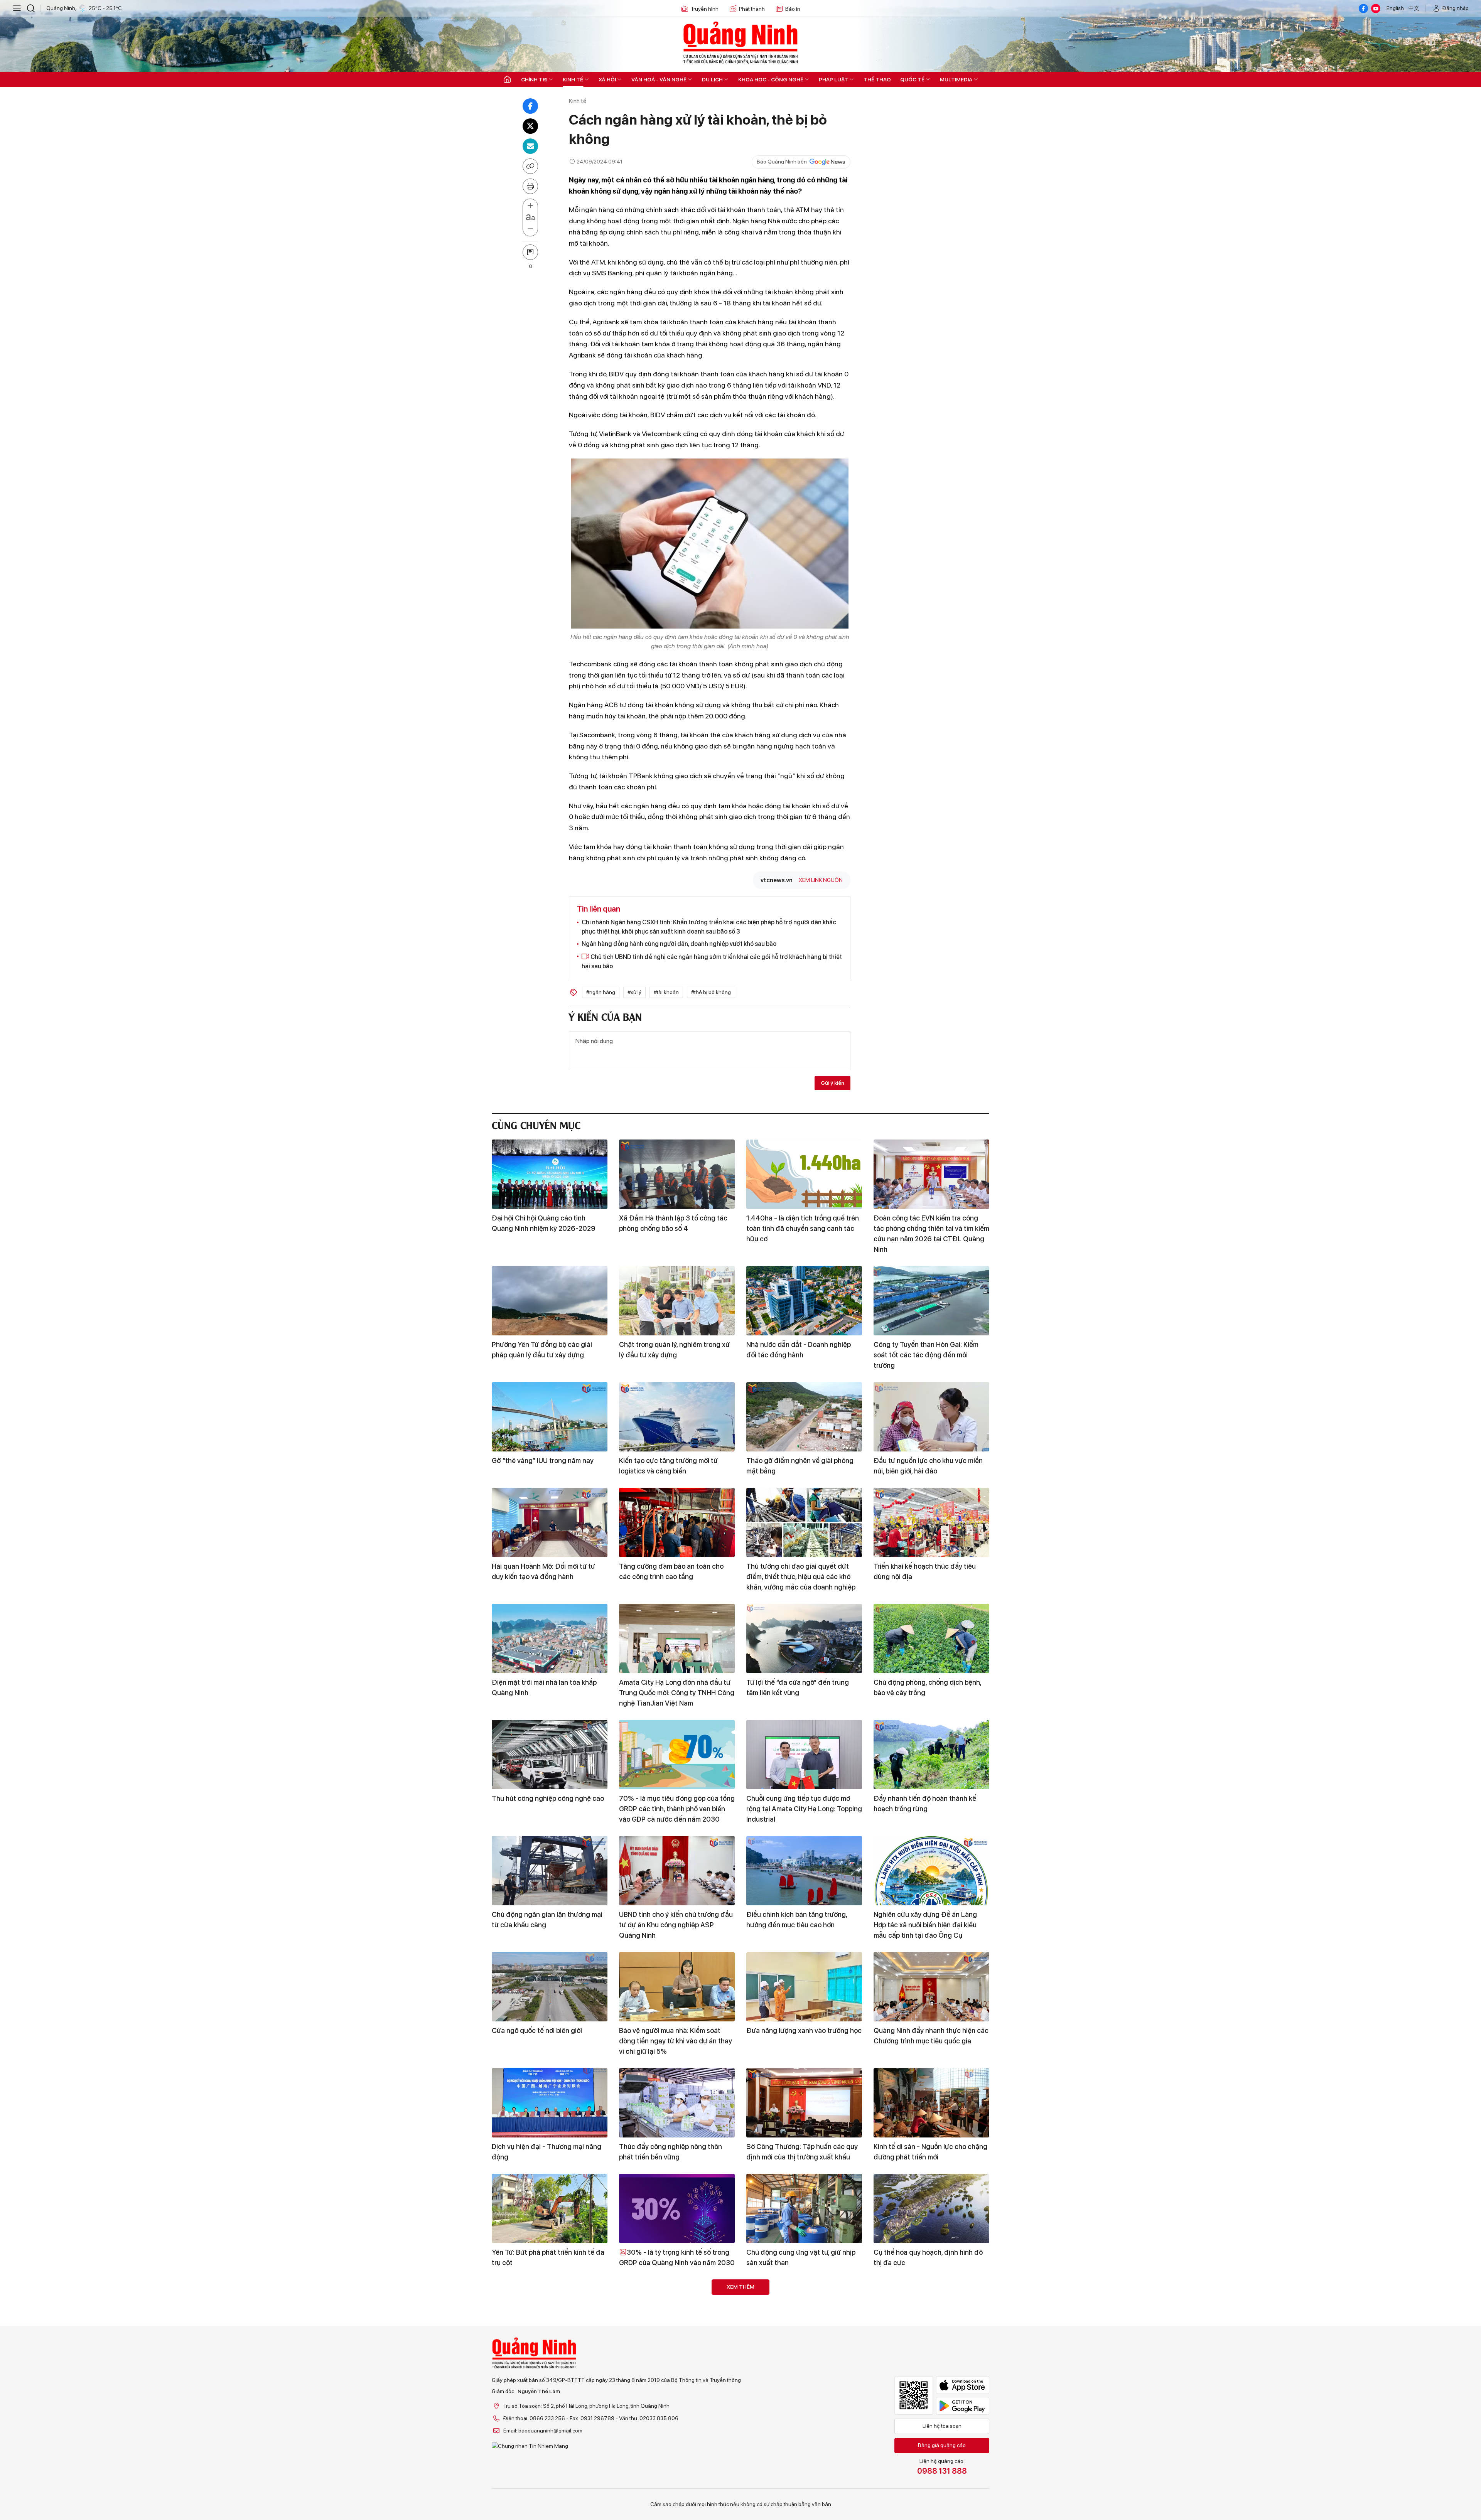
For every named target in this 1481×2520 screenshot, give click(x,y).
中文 (1414, 8)
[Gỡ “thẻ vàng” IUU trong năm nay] (550, 1417)
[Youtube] (1376, 8)
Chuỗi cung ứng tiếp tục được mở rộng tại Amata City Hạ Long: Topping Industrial (804, 1809)
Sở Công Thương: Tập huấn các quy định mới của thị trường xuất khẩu (802, 2152)
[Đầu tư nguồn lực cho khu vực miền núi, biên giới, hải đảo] (931, 1417)
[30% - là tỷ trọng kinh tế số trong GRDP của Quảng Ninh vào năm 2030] (677, 2208)
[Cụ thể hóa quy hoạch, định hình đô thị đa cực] (931, 2208)
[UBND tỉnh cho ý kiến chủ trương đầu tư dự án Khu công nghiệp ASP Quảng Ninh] (677, 1871)
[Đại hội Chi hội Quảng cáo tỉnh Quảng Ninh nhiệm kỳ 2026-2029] (550, 1174)
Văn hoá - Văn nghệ (659, 79)
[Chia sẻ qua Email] (530, 146)
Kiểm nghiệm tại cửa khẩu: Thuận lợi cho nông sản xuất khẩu (547, 2469)
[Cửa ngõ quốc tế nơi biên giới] (550, 1987)
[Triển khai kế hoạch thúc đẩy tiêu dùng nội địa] (931, 1522)
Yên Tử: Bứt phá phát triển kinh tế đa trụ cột (548, 2257)
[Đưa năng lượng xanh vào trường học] (804, 1987)
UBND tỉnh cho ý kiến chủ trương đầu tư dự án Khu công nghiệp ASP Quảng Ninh (676, 1925)
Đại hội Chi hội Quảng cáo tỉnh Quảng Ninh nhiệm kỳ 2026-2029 (544, 1223)
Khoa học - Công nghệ (771, 79)
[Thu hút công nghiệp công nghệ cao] (550, 1755)
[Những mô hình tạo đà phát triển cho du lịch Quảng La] (550, 2314)
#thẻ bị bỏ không (711, 992)
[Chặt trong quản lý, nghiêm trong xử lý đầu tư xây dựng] (677, 1301)
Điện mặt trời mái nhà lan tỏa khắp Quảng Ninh (544, 1687)
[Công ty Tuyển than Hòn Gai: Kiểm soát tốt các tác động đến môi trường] (931, 1301)
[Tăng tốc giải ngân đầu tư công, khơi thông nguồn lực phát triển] (931, 2314)
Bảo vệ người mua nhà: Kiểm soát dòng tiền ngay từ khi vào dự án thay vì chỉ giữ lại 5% (676, 2041)
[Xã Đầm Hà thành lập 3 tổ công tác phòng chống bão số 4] (677, 1174)
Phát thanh (752, 9)
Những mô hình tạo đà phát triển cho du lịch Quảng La (548, 2363)
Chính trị (534, 79)
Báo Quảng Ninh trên (782, 162)
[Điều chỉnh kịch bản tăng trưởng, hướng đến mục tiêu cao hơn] (804, 1871)
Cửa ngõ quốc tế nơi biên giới (537, 2030)
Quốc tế (912, 79)
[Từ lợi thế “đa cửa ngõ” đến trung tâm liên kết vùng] (804, 1638)
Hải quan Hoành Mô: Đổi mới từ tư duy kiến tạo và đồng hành (543, 1571)
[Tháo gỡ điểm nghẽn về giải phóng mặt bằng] (804, 1417)
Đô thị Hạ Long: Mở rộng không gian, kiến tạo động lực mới (802, 2363)
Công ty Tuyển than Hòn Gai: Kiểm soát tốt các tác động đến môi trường (926, 1355)
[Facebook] (1363, 8)
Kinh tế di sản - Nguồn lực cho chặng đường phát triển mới (930, 2152)
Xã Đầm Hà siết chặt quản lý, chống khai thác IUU (801, 2469)
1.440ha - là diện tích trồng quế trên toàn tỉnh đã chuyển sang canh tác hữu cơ (803, 1228)
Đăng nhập (1456, 8)
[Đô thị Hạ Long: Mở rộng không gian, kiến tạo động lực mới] (804, 2314)
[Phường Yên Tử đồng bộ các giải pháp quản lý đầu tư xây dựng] (550, 1301)
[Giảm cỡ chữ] (530, 229)
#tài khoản (666, 992)
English (1395, 8)
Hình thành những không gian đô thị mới (929, 2469)
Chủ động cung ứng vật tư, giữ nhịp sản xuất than (801, 2257)
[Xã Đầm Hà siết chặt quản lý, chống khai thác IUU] (804, 2420)
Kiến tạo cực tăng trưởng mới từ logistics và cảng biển (668, 1466)
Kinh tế (573, 79)
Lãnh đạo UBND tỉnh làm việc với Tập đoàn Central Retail (676, 2469)
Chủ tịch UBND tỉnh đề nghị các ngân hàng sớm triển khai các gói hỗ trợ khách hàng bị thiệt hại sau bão (712, 962)
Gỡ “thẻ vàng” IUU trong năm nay (543, 1461)
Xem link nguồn (821, 880)
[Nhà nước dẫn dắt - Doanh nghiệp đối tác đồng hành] (804, 1301)
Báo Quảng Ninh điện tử (740, 42)
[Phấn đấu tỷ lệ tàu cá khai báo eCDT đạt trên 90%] (677, 2314)
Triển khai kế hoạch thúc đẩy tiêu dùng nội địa (925, 1571)
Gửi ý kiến (832, 1083)
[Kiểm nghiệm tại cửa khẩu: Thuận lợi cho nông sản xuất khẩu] (550, 2420)
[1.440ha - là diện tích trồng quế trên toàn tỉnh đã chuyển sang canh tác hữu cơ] (804, 1174)
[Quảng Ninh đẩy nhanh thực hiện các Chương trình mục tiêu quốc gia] (931, 1987)
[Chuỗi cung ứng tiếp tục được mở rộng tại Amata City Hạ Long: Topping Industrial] (804, 1755)
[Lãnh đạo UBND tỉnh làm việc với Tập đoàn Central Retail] (677, 2420)
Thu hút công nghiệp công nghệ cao (548, 1798)
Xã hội (607, 79)
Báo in (793, 9)
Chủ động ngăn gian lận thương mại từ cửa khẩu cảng (547, 1920)
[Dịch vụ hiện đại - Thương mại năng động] (550, 2103)
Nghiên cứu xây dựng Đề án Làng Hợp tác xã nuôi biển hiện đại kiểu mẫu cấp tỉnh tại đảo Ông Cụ (925, 1925)
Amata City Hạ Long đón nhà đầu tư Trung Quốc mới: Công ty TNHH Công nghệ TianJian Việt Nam (677, 1693)
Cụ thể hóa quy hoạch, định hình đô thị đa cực (928, 2257)
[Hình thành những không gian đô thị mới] (931, 2420)
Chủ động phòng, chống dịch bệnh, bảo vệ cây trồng (927, 1687)
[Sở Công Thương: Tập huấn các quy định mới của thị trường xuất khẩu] (804, 2103)
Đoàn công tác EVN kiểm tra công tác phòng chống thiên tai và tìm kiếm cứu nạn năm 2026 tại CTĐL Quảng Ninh (931, 1234)
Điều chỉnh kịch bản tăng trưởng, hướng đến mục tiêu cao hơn (797, 1920)
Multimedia (956, 79)
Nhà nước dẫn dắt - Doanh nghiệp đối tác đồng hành (799, 1350)
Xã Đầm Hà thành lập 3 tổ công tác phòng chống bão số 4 (673, 1223)
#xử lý (634, 992)
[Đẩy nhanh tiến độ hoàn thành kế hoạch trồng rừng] (931, 1755)
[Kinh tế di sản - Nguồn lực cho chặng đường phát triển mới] (931, 2103)
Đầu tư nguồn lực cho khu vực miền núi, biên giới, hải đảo (928, 1466)
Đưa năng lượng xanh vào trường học (804, 2030)
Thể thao (877, 79)
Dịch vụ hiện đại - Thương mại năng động (547, 2152)
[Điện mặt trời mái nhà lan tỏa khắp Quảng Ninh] (550, 1638)
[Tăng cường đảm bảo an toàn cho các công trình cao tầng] (677, 1522)
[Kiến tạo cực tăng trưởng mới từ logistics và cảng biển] (677, 1417)
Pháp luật (833, 79)
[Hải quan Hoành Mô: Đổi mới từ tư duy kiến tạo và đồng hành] (550, 1522)
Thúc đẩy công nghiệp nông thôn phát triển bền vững (670, 2152)
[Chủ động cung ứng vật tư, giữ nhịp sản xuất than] (804, 2208)
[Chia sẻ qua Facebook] (530, 106)
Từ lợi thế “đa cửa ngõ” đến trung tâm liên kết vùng (798, 1687)
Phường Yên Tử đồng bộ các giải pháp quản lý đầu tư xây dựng (542, 1350)
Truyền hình (705, 9)
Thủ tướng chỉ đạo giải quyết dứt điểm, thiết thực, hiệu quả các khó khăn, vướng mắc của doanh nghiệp (801, 1577)
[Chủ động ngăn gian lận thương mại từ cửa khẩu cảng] (550, 1871)
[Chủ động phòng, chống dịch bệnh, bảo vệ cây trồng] (931, 1638)
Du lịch (712, 79)
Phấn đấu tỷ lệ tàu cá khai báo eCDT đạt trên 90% (675, 2363)
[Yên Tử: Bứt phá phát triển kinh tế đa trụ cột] (550, 2208)
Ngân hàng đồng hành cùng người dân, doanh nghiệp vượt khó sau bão (679, 944)
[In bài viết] (530, 186)
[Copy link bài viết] (530, 166)
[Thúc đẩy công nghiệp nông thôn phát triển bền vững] (677, 2103)
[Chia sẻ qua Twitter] (530, 126)
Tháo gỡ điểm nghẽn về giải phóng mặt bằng (800, 1466)
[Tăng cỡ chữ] (530, 206)
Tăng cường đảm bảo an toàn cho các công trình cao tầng (671, 1571)
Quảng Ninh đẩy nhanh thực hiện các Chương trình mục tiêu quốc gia (931, 2036)
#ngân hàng (601, 992)
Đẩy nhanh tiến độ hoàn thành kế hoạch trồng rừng (925, 1804)
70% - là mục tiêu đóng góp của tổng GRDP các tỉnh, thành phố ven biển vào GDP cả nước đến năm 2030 (677, 1809)
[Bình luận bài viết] (530, 252)
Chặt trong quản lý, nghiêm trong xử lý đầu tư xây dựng (674, 1350)
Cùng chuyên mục (536, 1124)
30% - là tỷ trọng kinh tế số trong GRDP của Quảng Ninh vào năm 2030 (677, 2257)
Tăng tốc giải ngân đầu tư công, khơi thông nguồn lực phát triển (930, 2363)
